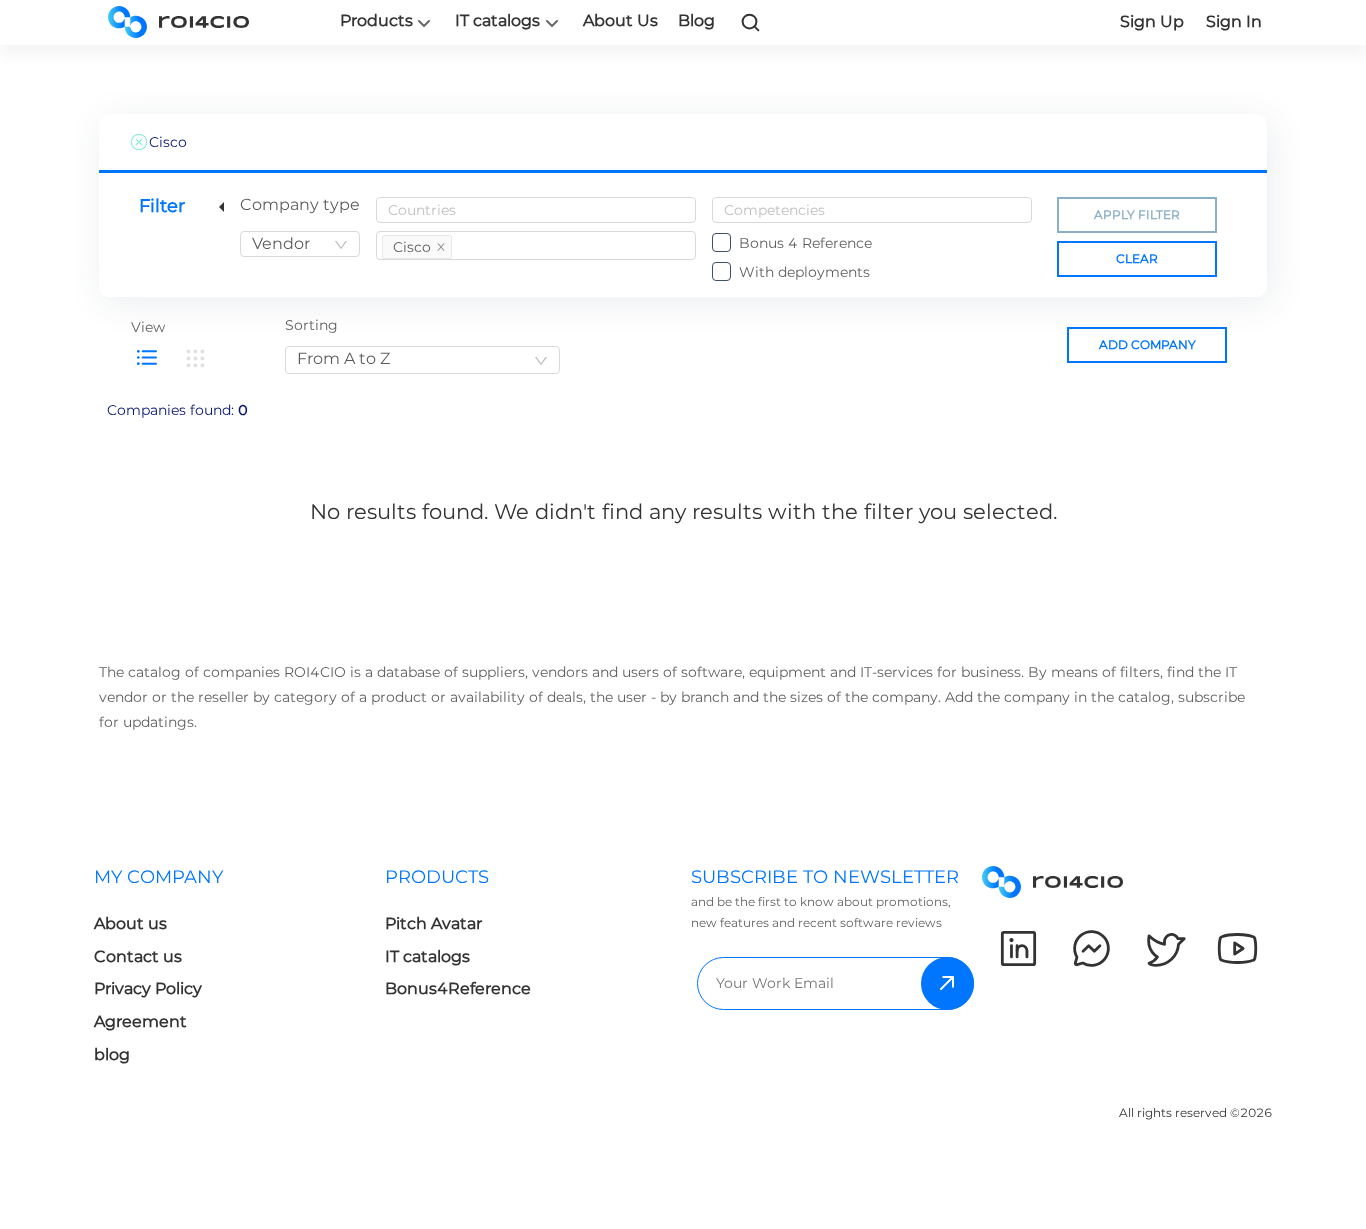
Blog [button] (696, 20)
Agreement (140, 1021)
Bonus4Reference (458, 988)
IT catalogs (497, 21)
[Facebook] (1091, 948)
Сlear (1137, 258)
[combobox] (300, 244)
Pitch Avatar (433, 923)
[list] (147, 358)
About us (130, 923)
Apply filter (1137, 214)
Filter (162, 206)
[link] (751, 22)
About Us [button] (620, 20)
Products (376, 21)
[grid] (195, 358)
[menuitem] (239, 971)
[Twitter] (1164, 948)
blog (112, 1054)
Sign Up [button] (1152, 21)
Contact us (138, 956)
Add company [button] (1147, 344)
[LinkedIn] (1018, 948)
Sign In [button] (1234, 21)
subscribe (947, 983)
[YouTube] (1237, 948)
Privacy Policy (148, 988)
